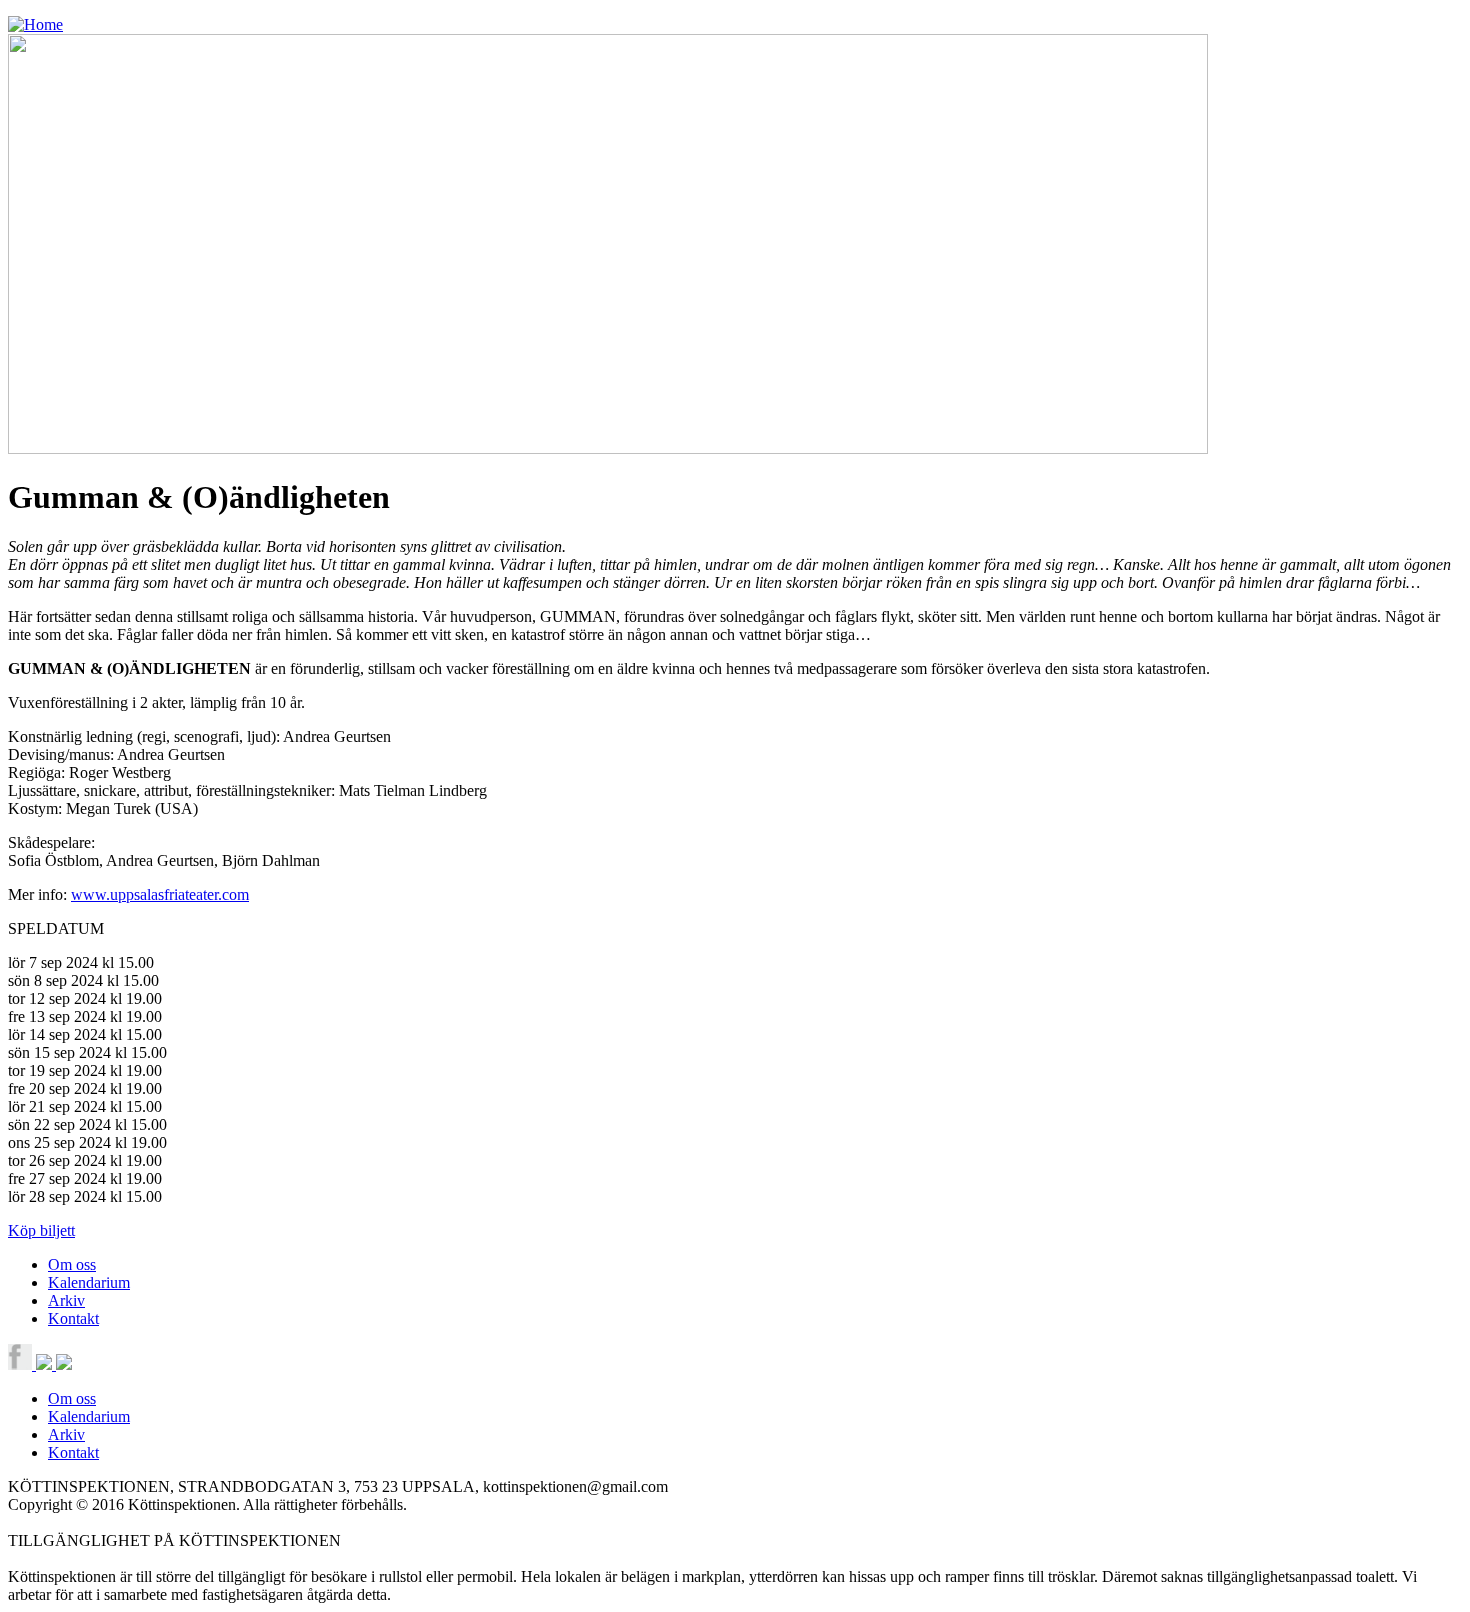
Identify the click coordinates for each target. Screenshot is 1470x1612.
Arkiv (66, 1300)
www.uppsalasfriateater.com (160, 894)
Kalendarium (89, 1282)
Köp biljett (41, 1230)
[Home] (35, 24)
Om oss (72, 1264)
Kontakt (73, 1318)
